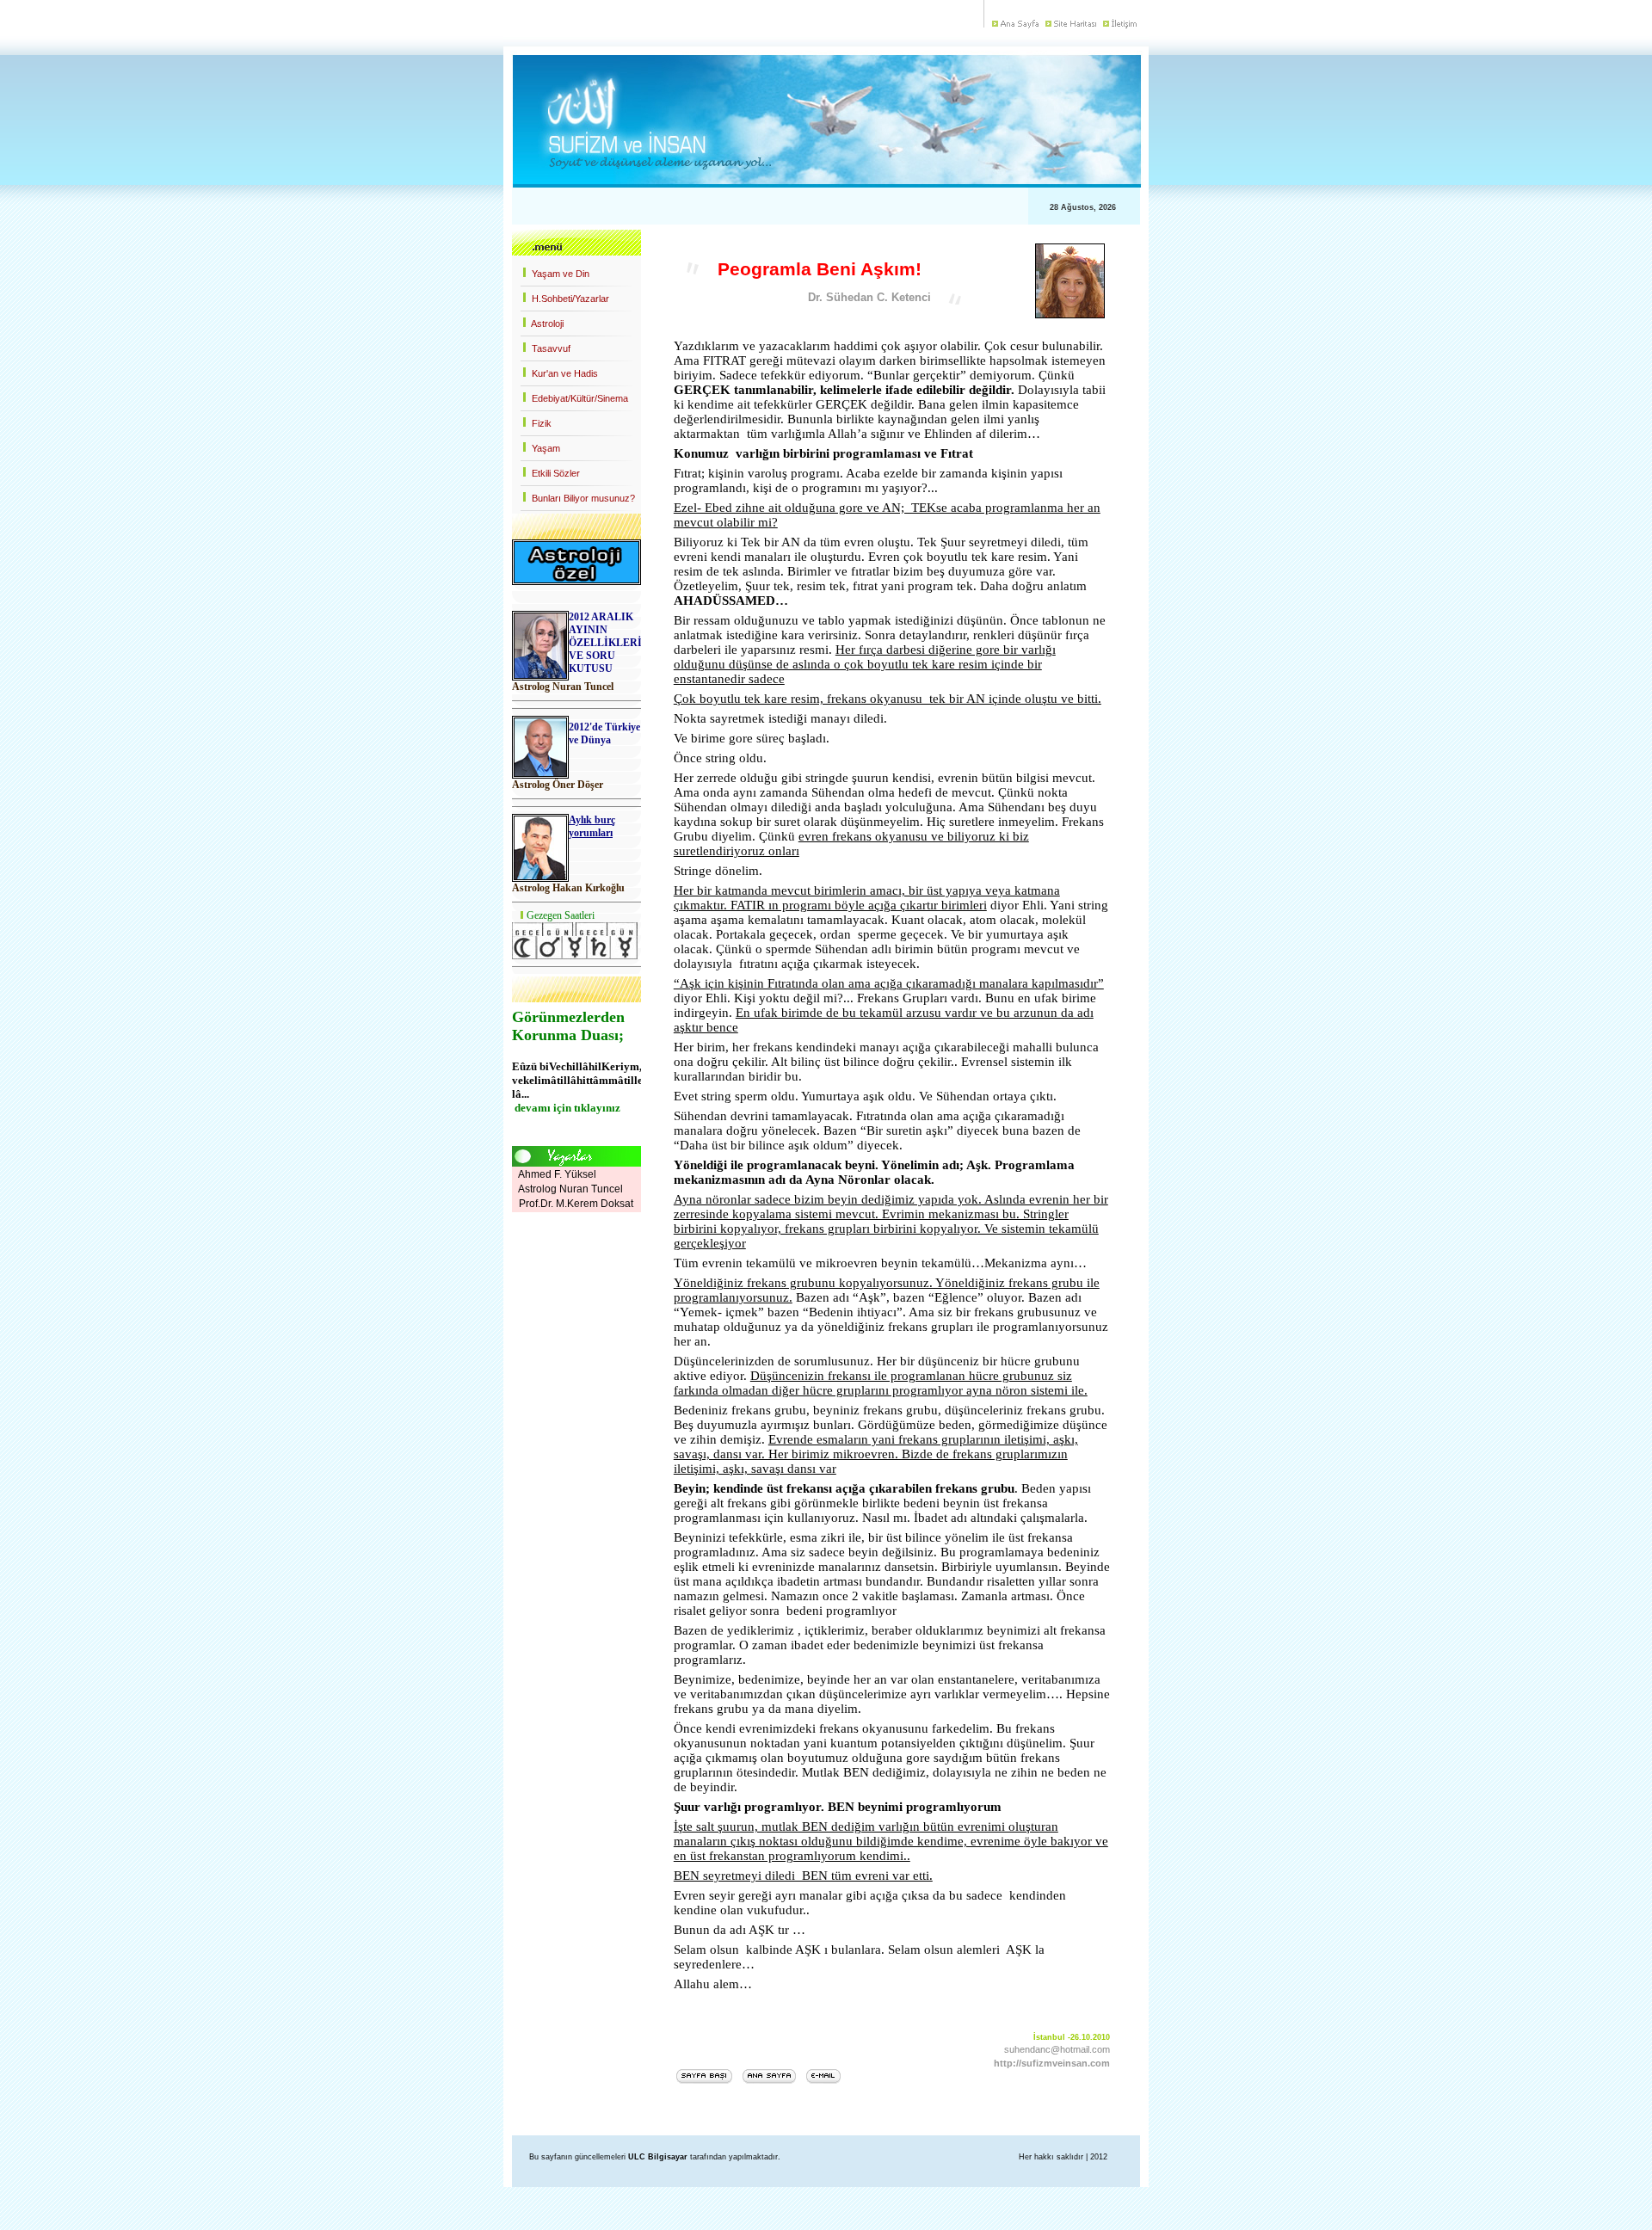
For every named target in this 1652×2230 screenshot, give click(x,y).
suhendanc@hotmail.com (1057, 2049)
